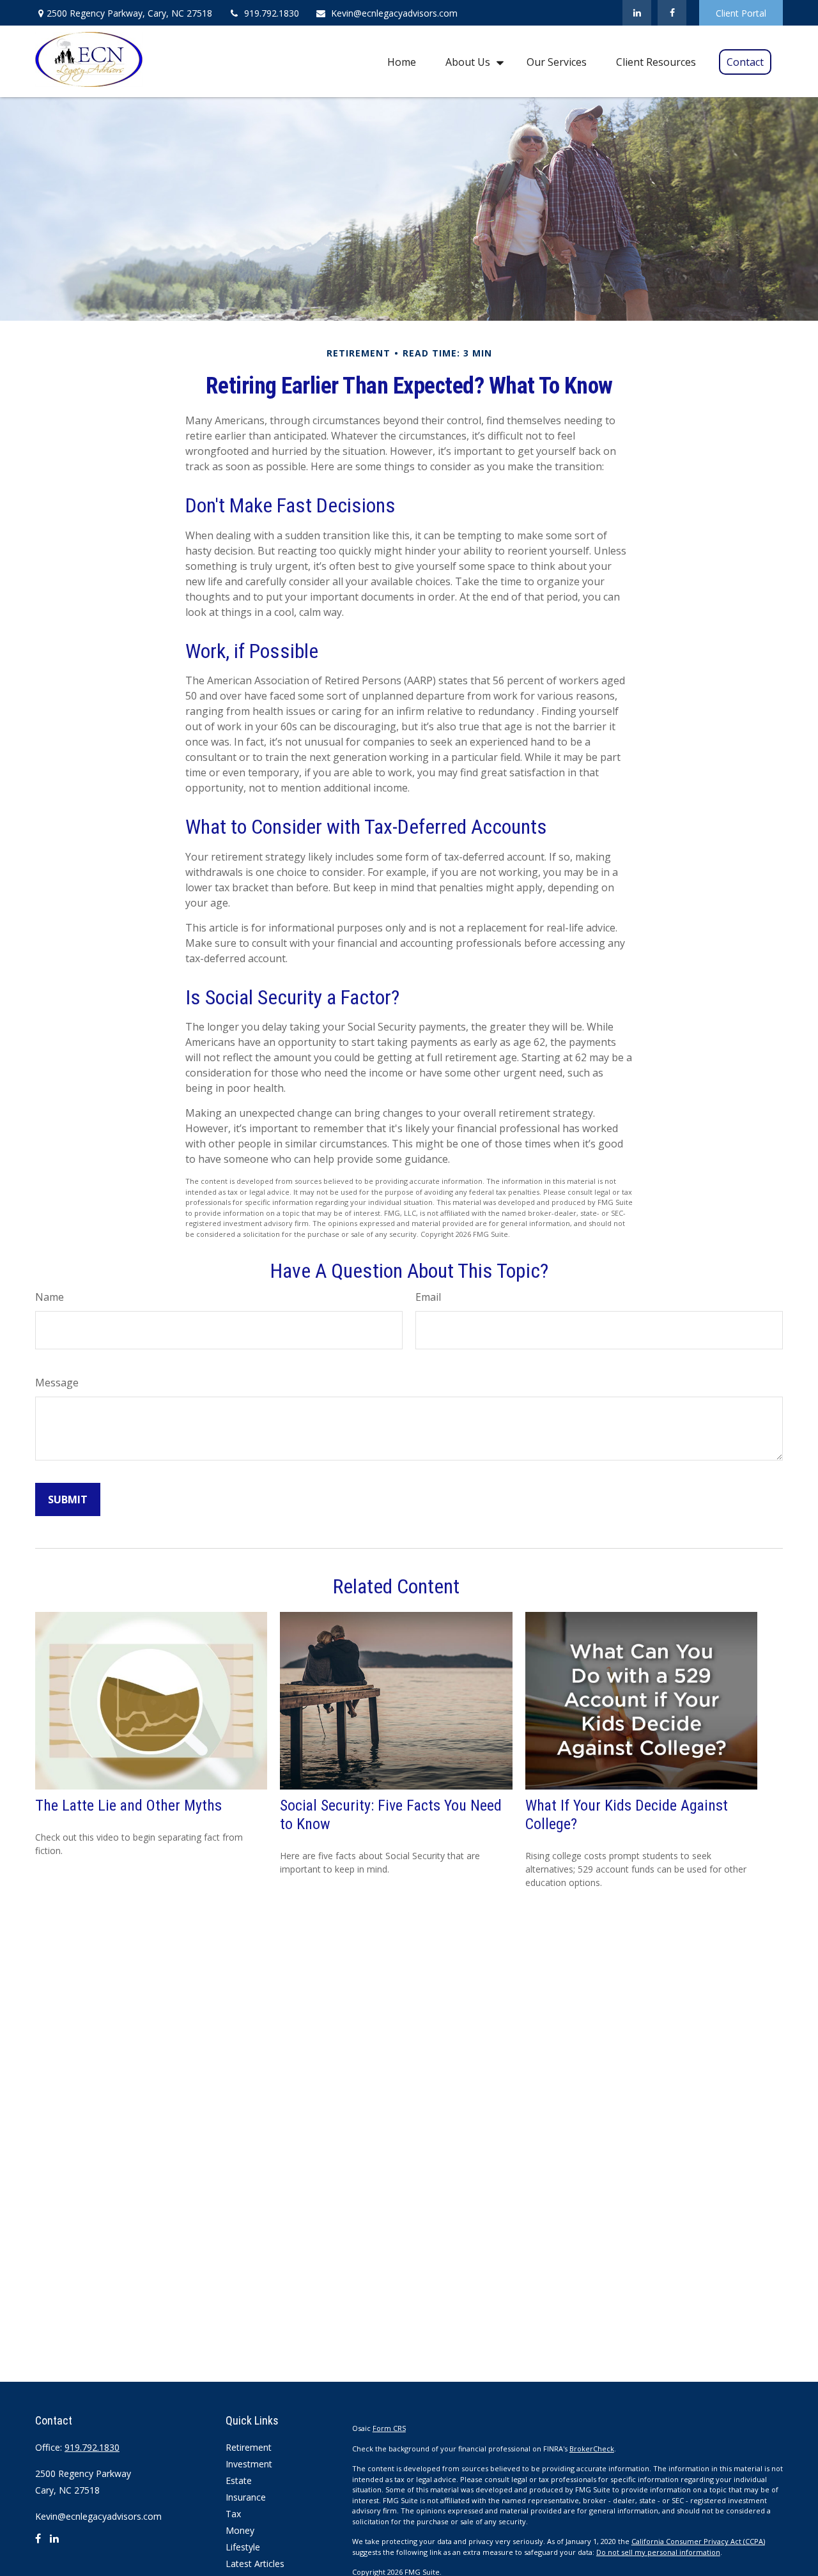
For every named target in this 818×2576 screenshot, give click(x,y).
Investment (249, 2464)
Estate (239, 2480)
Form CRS (389, 2428)
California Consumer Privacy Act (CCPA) (698, 2541)
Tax (233, 2514)
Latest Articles (255, 2564)
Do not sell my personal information (658, 2552)
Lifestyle (243, 2547)
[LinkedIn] (637, 13)
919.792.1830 (272, 13)
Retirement (249, 2447)
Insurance (246, 2497)
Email (428, 1297)
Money (240, 2530)
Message (57, 1383)
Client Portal (741, 13)
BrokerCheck (592, 2449)
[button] (402, 61)
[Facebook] (672, 13)
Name (50, 1297)
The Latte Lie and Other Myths (128, 1805)
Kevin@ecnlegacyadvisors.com (394, 13)
